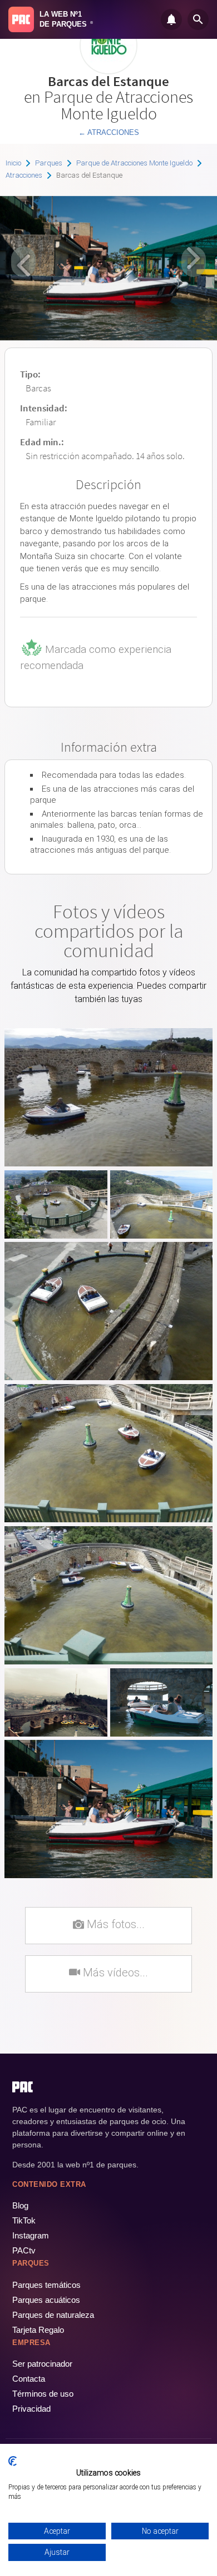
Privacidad (31, 2409)
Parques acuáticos (46, 2300)
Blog (20, 2205)
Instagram (31, 2235)
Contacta (29, 2379)
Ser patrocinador (42, 2364)
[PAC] (21, 19)
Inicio (13, 163)
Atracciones (24, 175)
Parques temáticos (46, 2285)
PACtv (24, 2250)
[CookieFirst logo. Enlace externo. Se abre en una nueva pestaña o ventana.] (13, 2461)
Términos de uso (43, 2394)
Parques (49, 163)
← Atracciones (109, 132)
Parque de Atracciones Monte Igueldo (134, 163)
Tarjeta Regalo (38, 2330)
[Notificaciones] (171, 19)
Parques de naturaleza (53, 2315)
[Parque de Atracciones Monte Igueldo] (108, 70)
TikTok (24, 2220)
